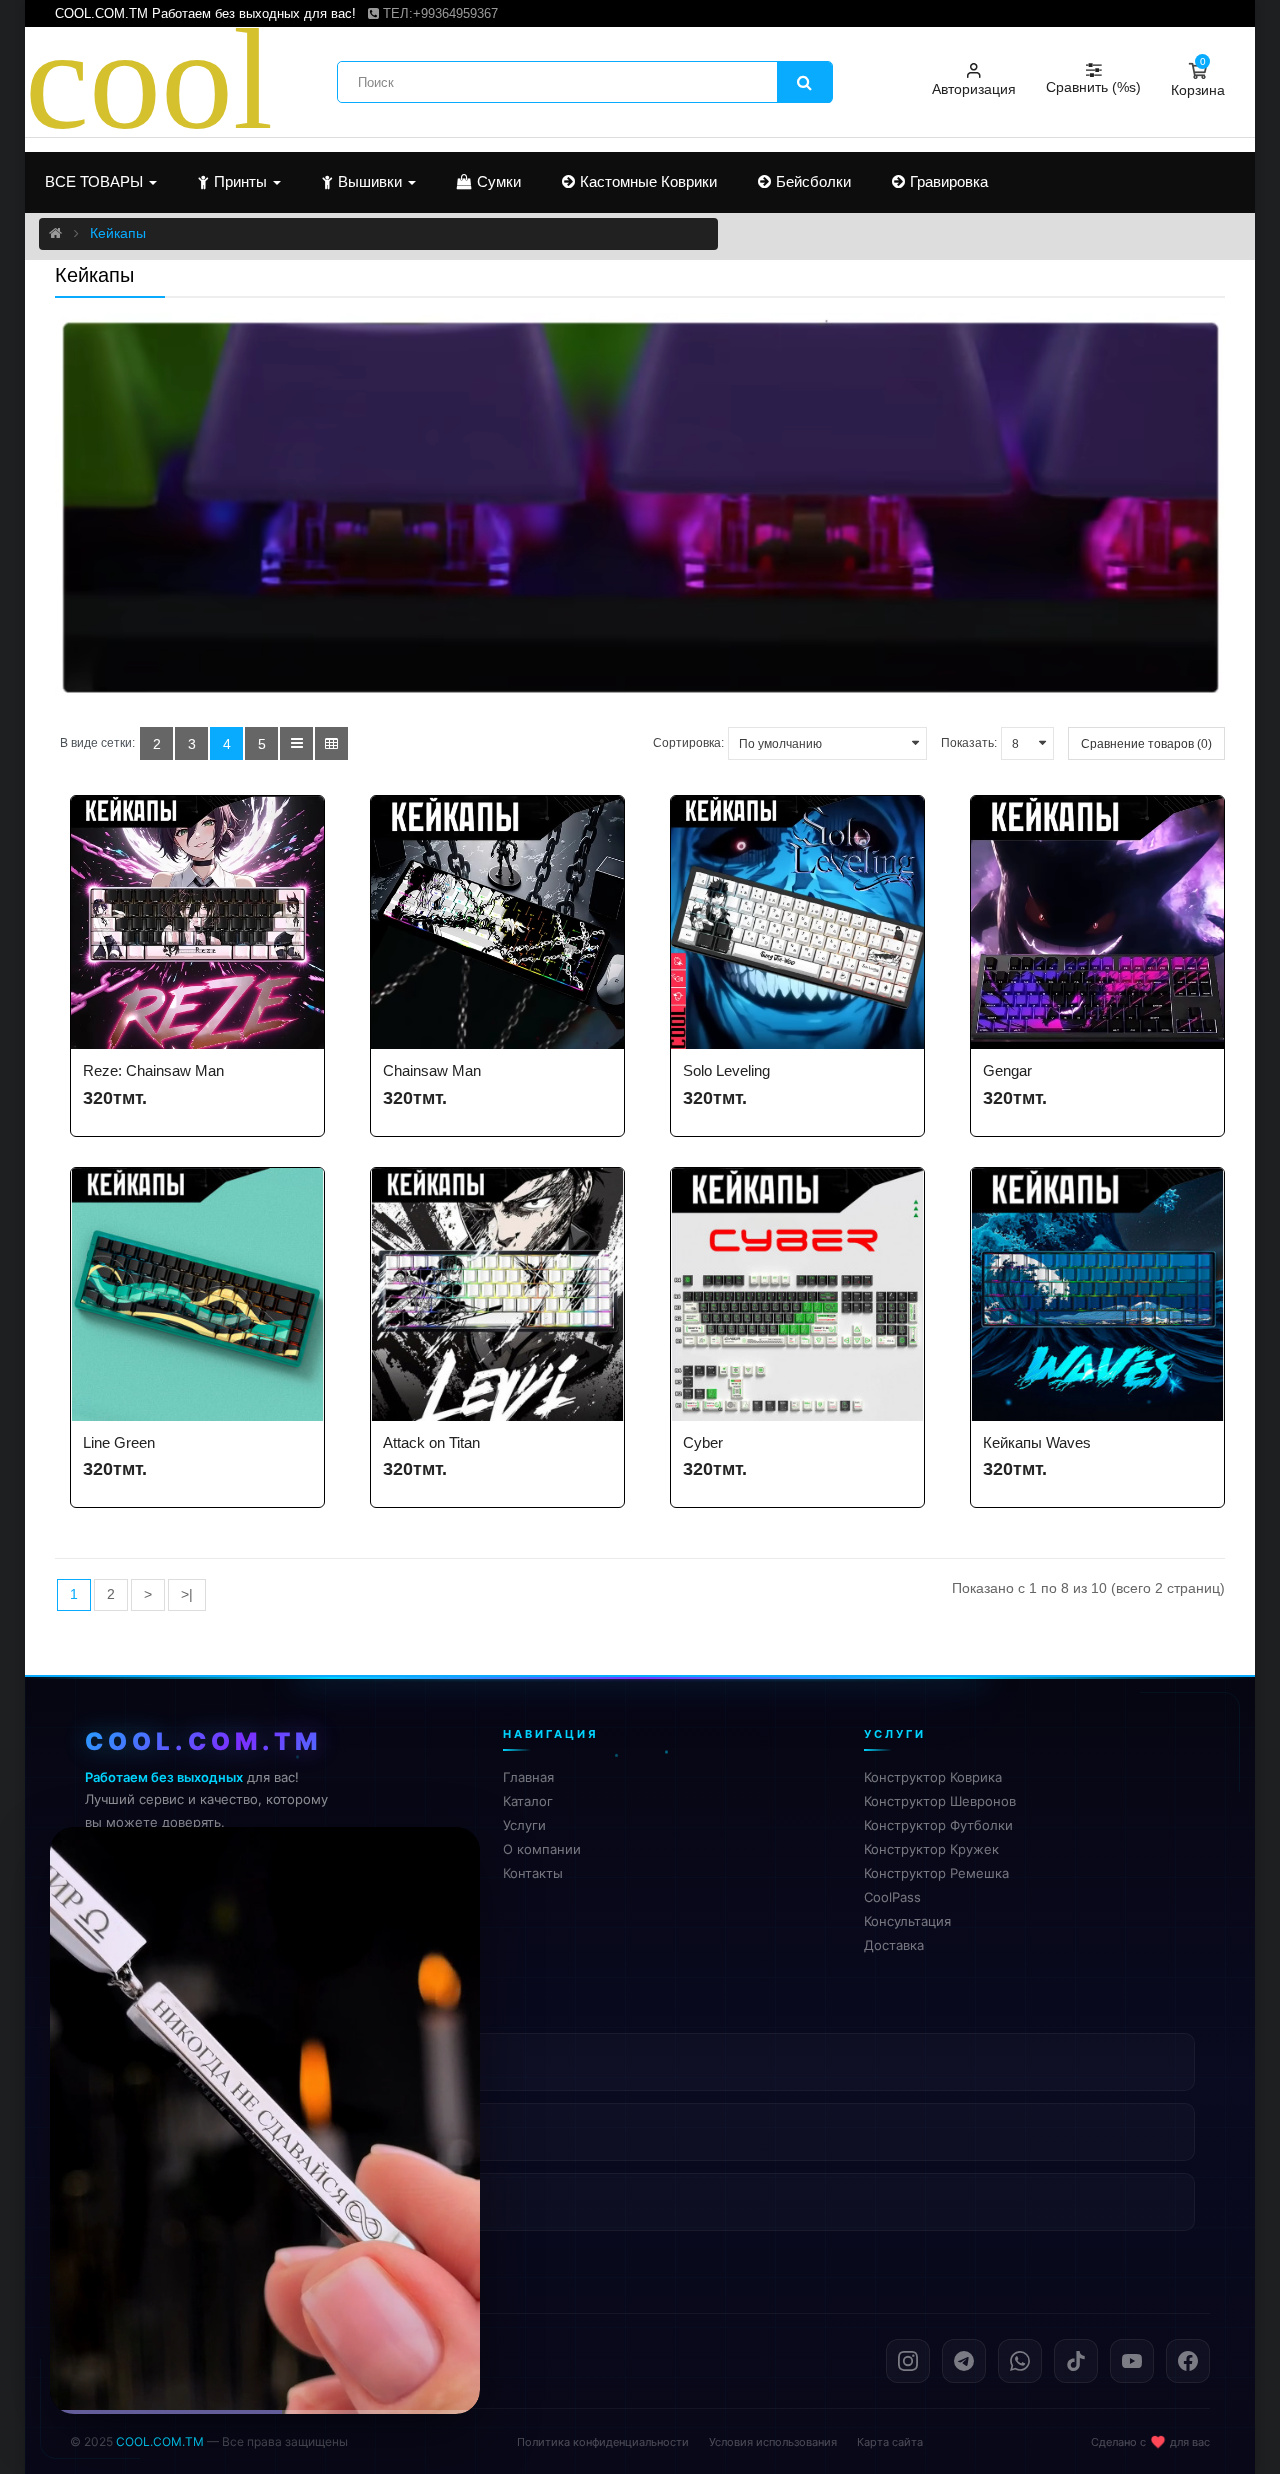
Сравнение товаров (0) (1146, 744)
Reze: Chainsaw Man (153, 1070)
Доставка (894, 1945)
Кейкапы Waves (1037, 1442)
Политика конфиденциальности (603, 2442)
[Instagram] (908, 2361)
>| (187, 1594)
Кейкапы (118, 233)
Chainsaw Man (432, 1070)
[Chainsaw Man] (497, 922)
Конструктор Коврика (933, 1777)
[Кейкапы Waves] (1097, 1294)
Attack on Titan (431, 1442)
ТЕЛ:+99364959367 (438, 13)
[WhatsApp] (1020, 2361)
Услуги (524, 1825)
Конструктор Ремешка (936, 1873)
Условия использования (773, 2442)
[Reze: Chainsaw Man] (197, 922)
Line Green (119, 1442)
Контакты (533, 1873)
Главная (528, 1777)
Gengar (1007, 1070)
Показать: (969, 743)
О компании (542, 1849)
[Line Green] (197, 1294)
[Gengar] (1097, 922)
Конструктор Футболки (938, 1825)
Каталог (528, 1801)
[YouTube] (1132, 2361)
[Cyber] (797, 1294)
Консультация (907, 1921)
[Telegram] (964, 2361)
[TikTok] (1076, 2361)
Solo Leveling (726, 1070)
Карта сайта (890, 2442)
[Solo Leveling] (797, 922)
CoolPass (892, 1897)
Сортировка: (688, 743)
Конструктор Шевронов (940, 1801)
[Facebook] (1188, 2361)
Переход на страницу (265, 2368)
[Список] (296, 743)
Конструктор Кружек (931, 1849)
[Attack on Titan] (497, 1294)
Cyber (703, 1442)
